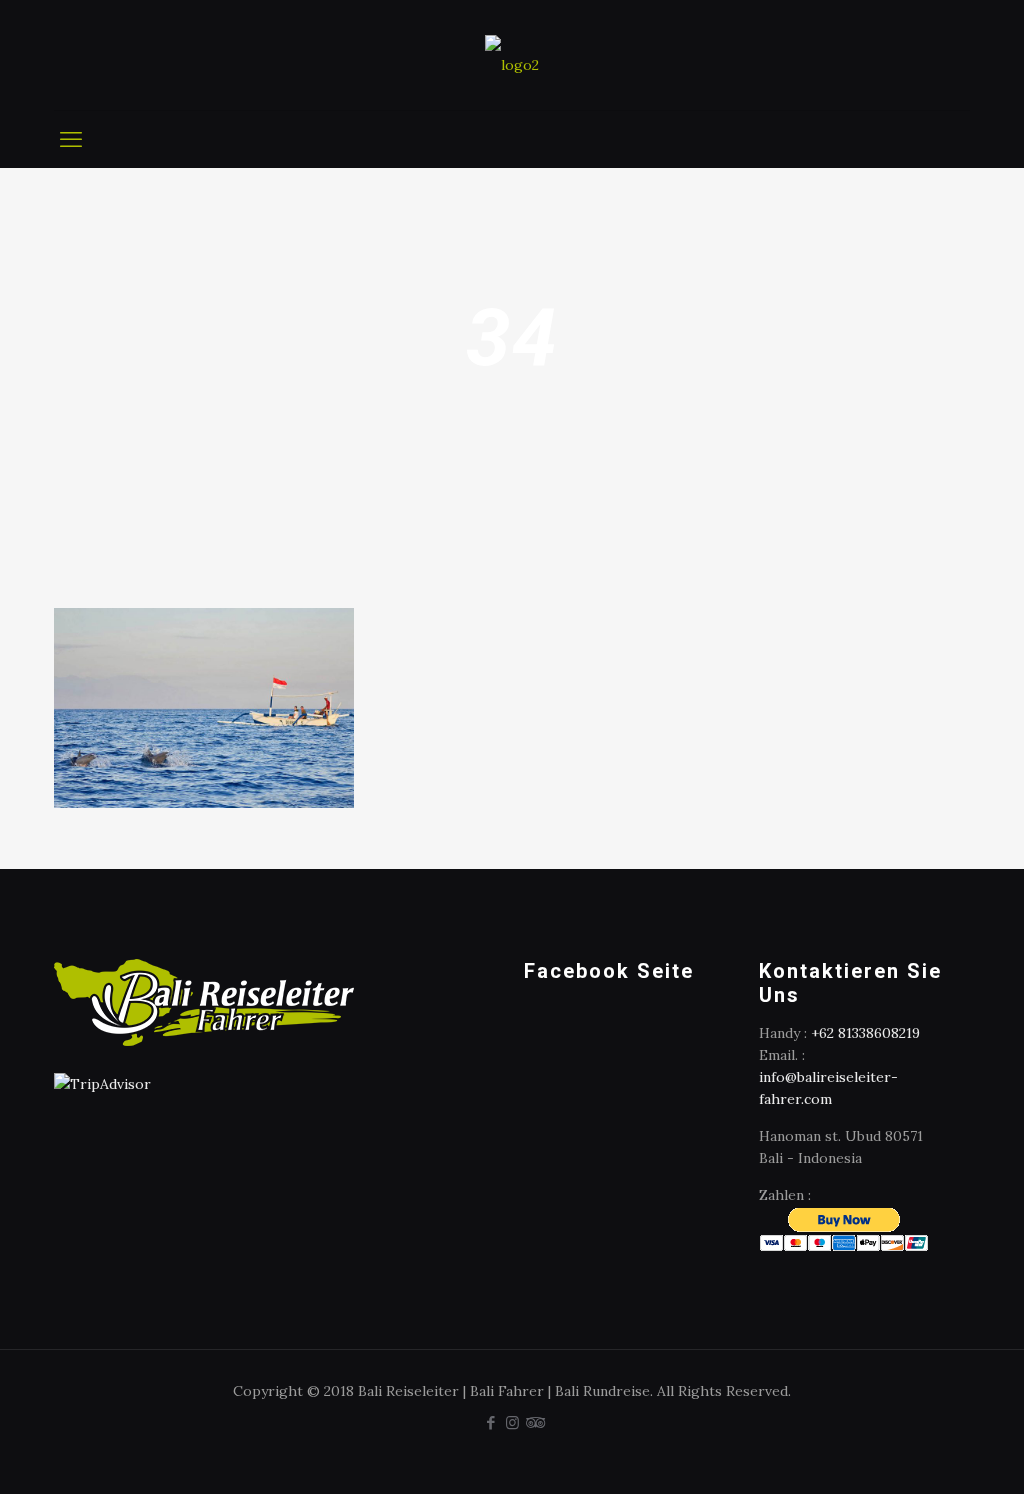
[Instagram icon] (512, 1422)
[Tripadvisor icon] (533, 1422)
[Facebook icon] (491, 1422)
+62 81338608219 (865, 1033)
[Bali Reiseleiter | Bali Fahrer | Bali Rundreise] (512, 55)
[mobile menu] (71, 139)
